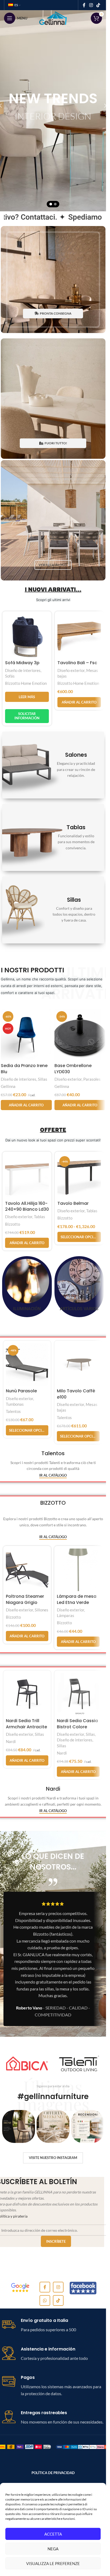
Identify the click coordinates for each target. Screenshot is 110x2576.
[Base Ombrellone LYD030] (80, 1035)
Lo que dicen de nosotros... (53, 1862)
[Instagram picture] (19, 2126)
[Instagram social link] (91, 5)
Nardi (11, 1741)
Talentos (13, 1411)
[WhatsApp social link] (45, 2300)
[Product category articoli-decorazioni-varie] (79, 1287)
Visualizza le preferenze (53, 2563)
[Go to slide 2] (55, 204)
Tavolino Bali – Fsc (77, 663)
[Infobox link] (53, 2325)
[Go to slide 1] (51, 204)
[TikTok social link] (98, 5)
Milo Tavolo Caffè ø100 (76, 1394)
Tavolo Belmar (73, 1203)
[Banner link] (53, 280)
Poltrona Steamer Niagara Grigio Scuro (25, 1602)
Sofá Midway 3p (22, 663)
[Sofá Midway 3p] (27, 636)
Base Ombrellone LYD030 (73, 1069)
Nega (53, 2549)
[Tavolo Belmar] (79, 1176)
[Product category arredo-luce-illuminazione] (27, 1287)
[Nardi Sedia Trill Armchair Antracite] (27, 1694)
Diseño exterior (71, 670)
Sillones (42, 1610)
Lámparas (66, 1615)
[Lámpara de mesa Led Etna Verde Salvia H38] (78, 1570)
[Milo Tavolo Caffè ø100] (78, 1365)
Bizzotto (13, 1224)
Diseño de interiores (23, 670)
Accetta (53, 2534)
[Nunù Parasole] (27, 1365)
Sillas (43, 1079)
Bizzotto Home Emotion (26, 683)
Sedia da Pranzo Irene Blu (24, 1069)
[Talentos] (79, 2063)
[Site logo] (53, 18)
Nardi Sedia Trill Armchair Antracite (26, 1724)
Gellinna (8, 1086)
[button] (79, 702)
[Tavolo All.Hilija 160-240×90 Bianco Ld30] (27, 1176)
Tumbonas (15, 1404)
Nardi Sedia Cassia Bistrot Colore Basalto (77, 1727)
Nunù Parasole (21, 1391)
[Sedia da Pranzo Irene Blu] (26, 1035)
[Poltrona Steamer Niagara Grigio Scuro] (27, 1570)
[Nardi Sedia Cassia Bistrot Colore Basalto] (78, 1694)
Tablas (40, 1217)
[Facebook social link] (84, 5)
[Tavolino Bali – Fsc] (79, 636)
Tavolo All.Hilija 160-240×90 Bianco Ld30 (27, 1206)
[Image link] (20, 2287)
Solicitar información (27, 716)
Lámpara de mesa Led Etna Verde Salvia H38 (77, 1602)
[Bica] (27, 2063)
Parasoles (92, 1079)
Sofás (10, 676)
